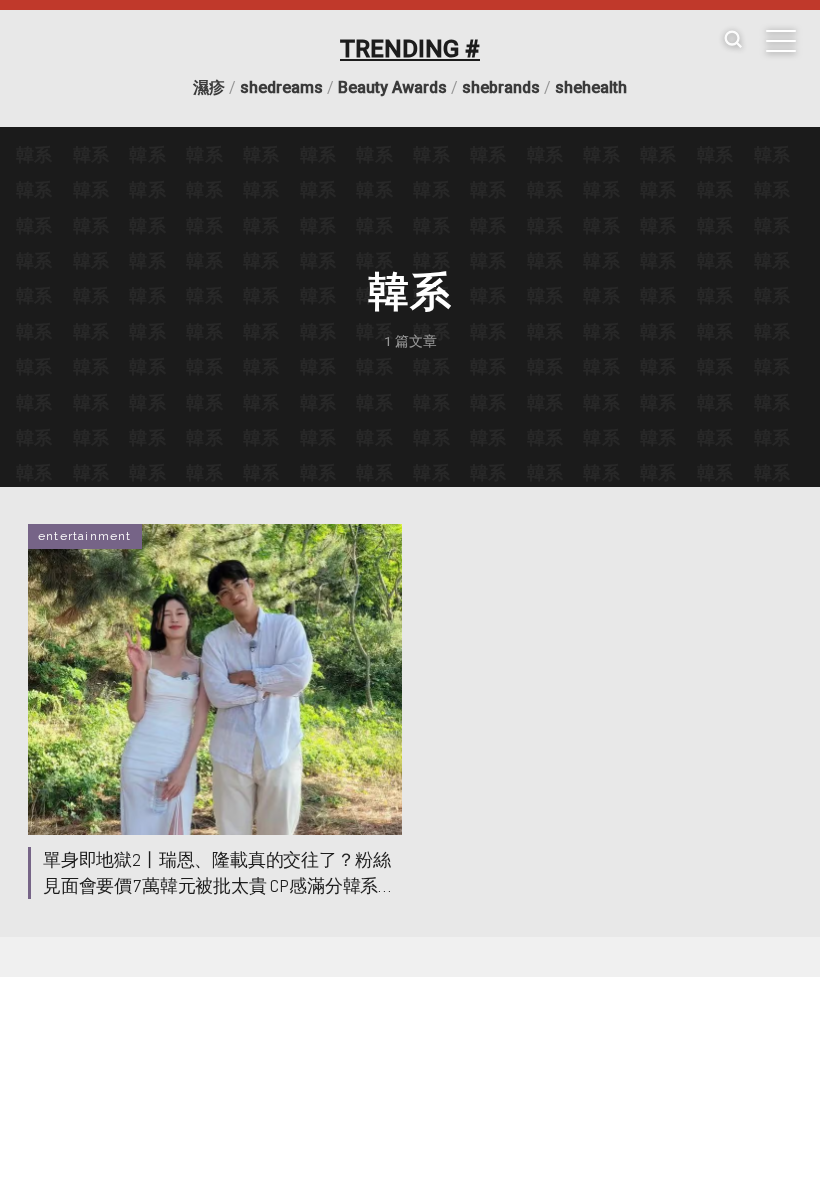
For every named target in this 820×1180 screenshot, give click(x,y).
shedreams (281, 87)
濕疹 (209, 87)
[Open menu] (781, 41)
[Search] (733, 40)
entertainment (85, 536)
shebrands (501, 87)
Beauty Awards (392, 87)
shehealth (591, 87)
